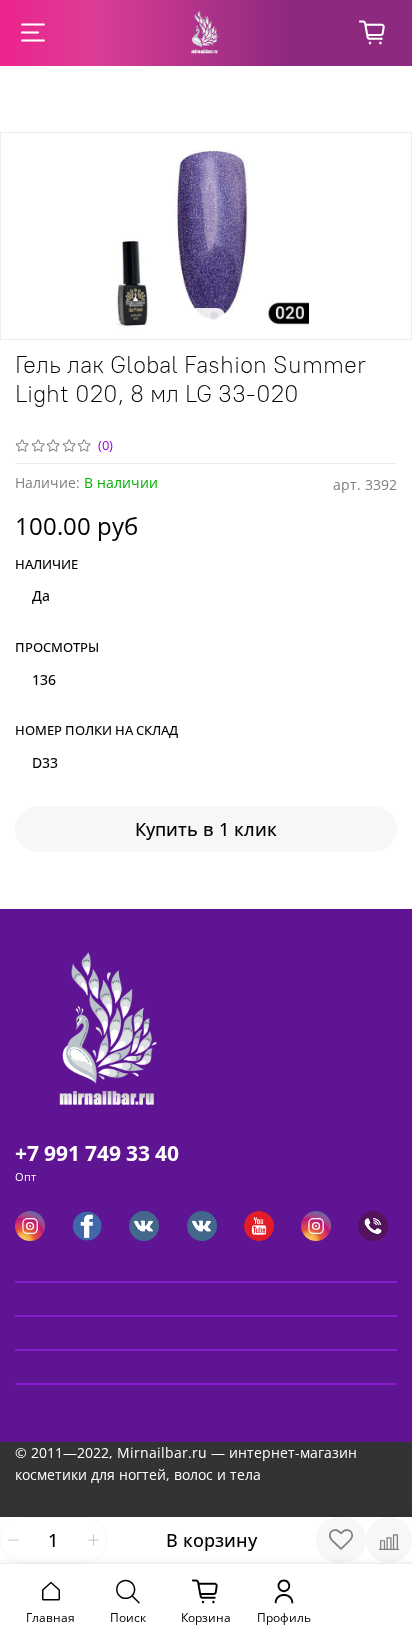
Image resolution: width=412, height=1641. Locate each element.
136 (44, 679)
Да (41, 595)
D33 (45, 762)
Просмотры (57, 648)
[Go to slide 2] (214, 316)
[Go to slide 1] (198, 316)
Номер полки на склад (96, 731)
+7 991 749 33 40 (97, 1153)
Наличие (46, 565)
